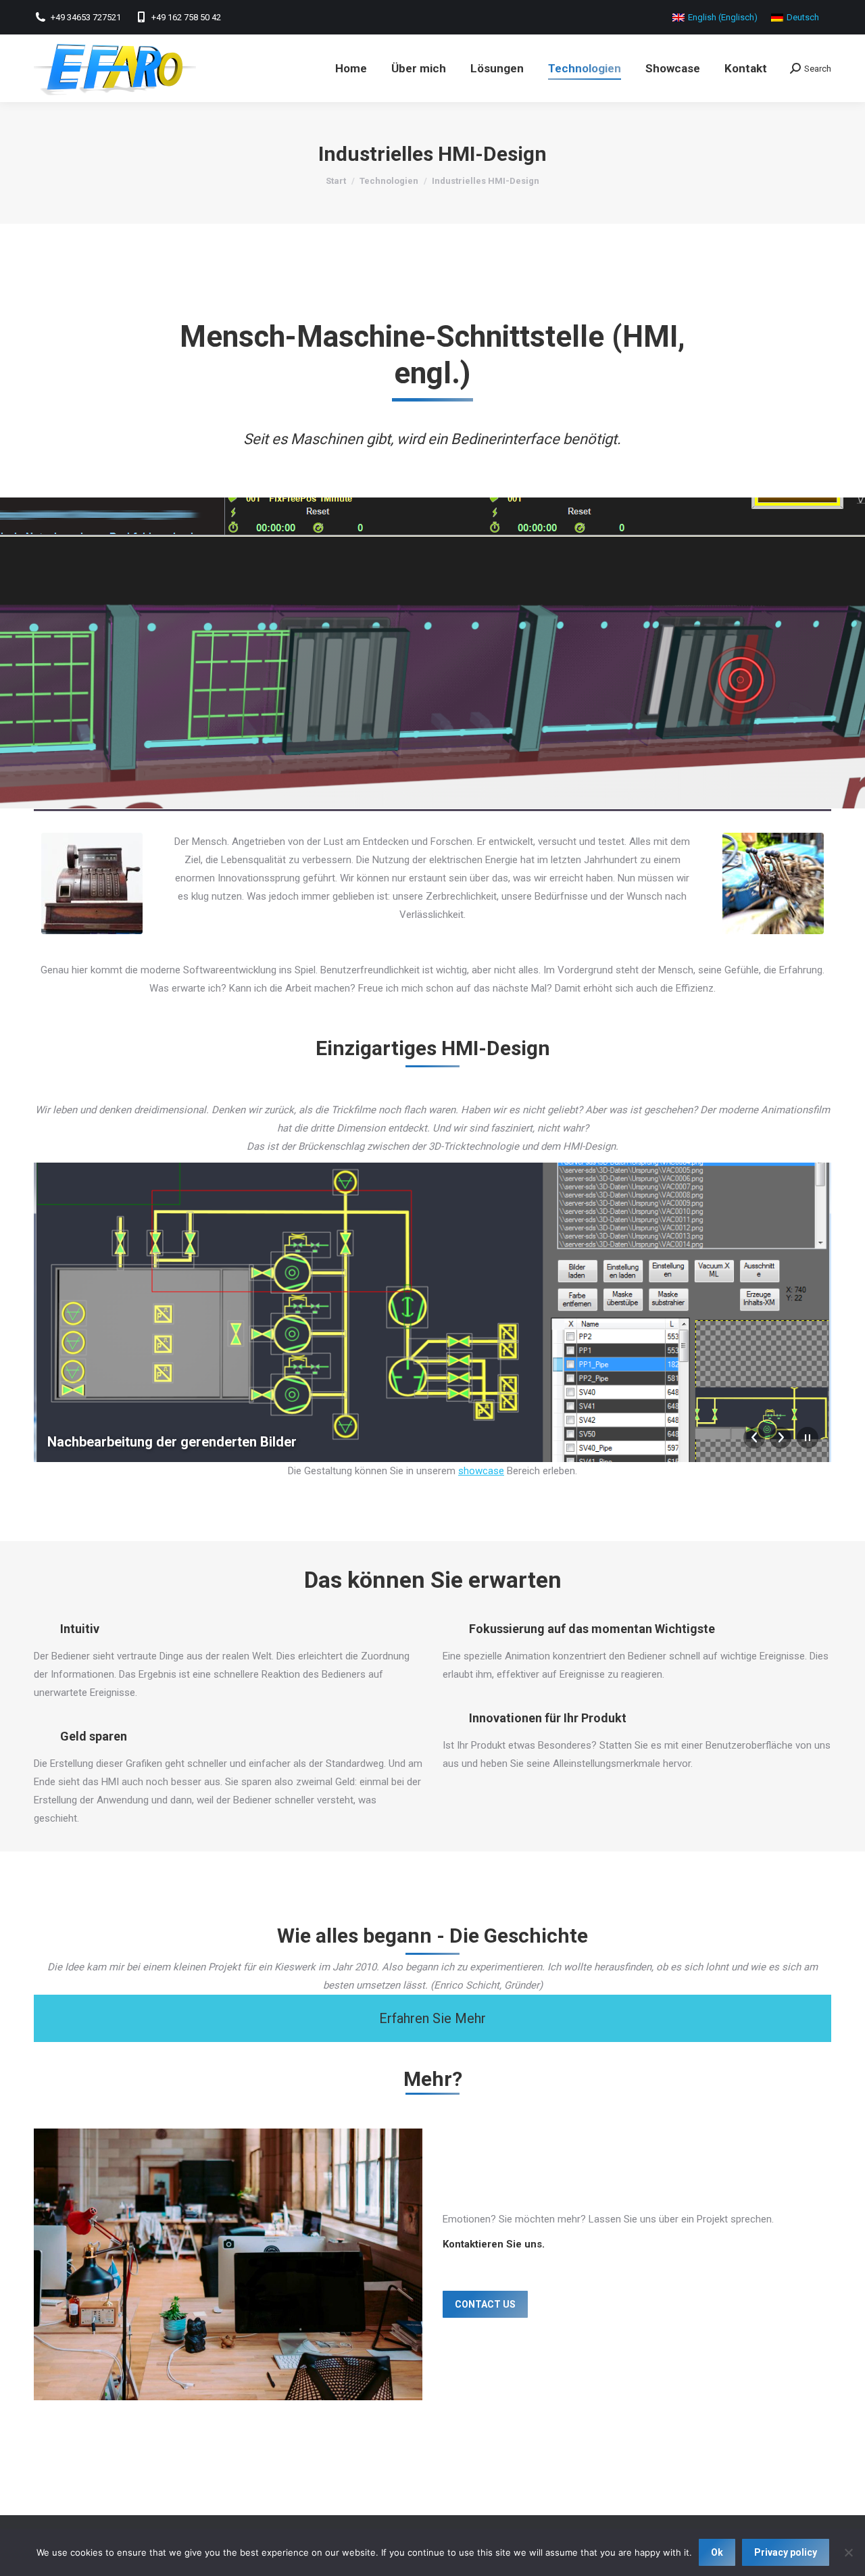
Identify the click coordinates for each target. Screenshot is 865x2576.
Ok (717, 2552)
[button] (432, 2018)
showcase (481, 1471)
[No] (848, 2552)
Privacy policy (786, 2552)
